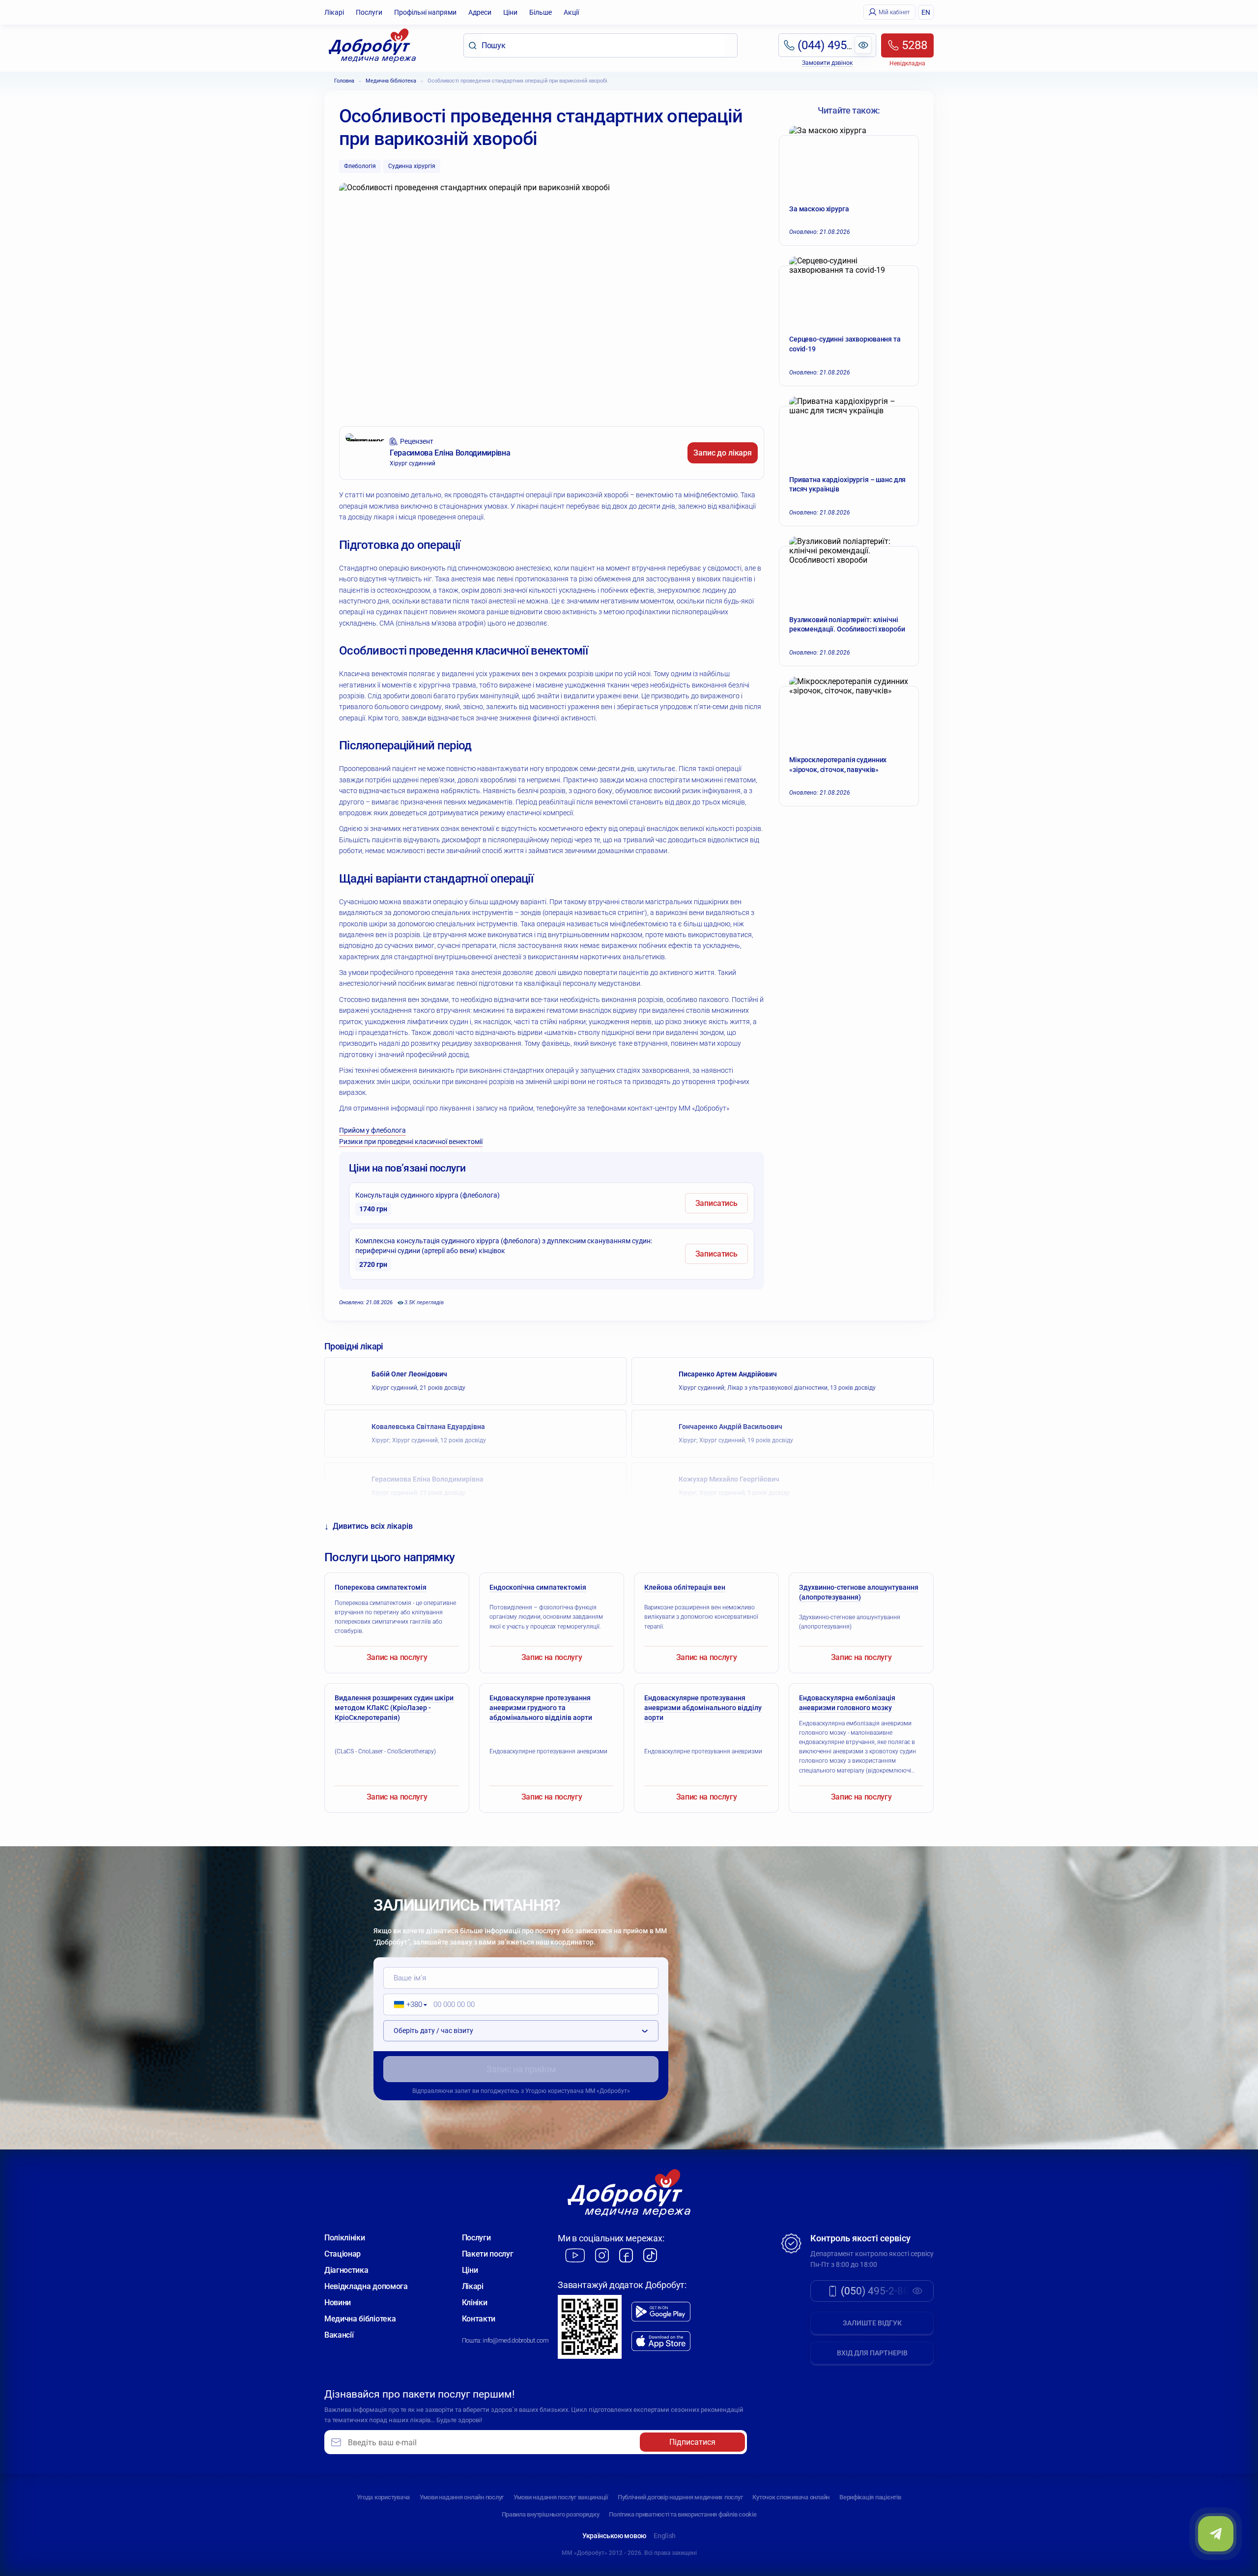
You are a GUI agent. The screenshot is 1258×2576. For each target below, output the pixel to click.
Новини (338, 2303)
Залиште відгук (872, 2323)
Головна (344, 81)
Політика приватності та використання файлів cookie (683, 2514)
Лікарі (334, 12)
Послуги (369, 12)
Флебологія (360, 166)
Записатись (716, 1203)
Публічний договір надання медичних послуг (680, 2497)
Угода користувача (383, 2497)
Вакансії (339, 2335)
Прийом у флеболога (372, 1130)
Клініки (475, 2303)
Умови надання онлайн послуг (462, 2497)
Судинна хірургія (412, 166)
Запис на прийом (521, 2069)
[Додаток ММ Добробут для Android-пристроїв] (661, 2312)
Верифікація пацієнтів (870, 2497)
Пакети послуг (488, 2254)
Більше (541, 12)
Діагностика (346, 2270)
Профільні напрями (425, 12)
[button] (407, 2004)
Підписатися (692, 2442)
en (926, 12)
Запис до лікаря (723, 453)
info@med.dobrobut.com (515, 2340)
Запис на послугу (397, 1657)
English (665, 2536)
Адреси (480, 12)
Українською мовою (614, 2536)
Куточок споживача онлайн (791, 2497)
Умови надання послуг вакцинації (561, 2497)
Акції (571, 12)
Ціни (510, 12)
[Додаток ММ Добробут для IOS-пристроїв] (661, 2341)
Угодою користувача (555, 2091)
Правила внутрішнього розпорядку (551, 2514)
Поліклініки (344, 2238)
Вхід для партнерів (872, 2353)
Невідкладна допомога (366, 2286)
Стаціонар (343, 2254)
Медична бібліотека (391, 81)
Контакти (479, 2319)
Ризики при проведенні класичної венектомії (411, 1142)
